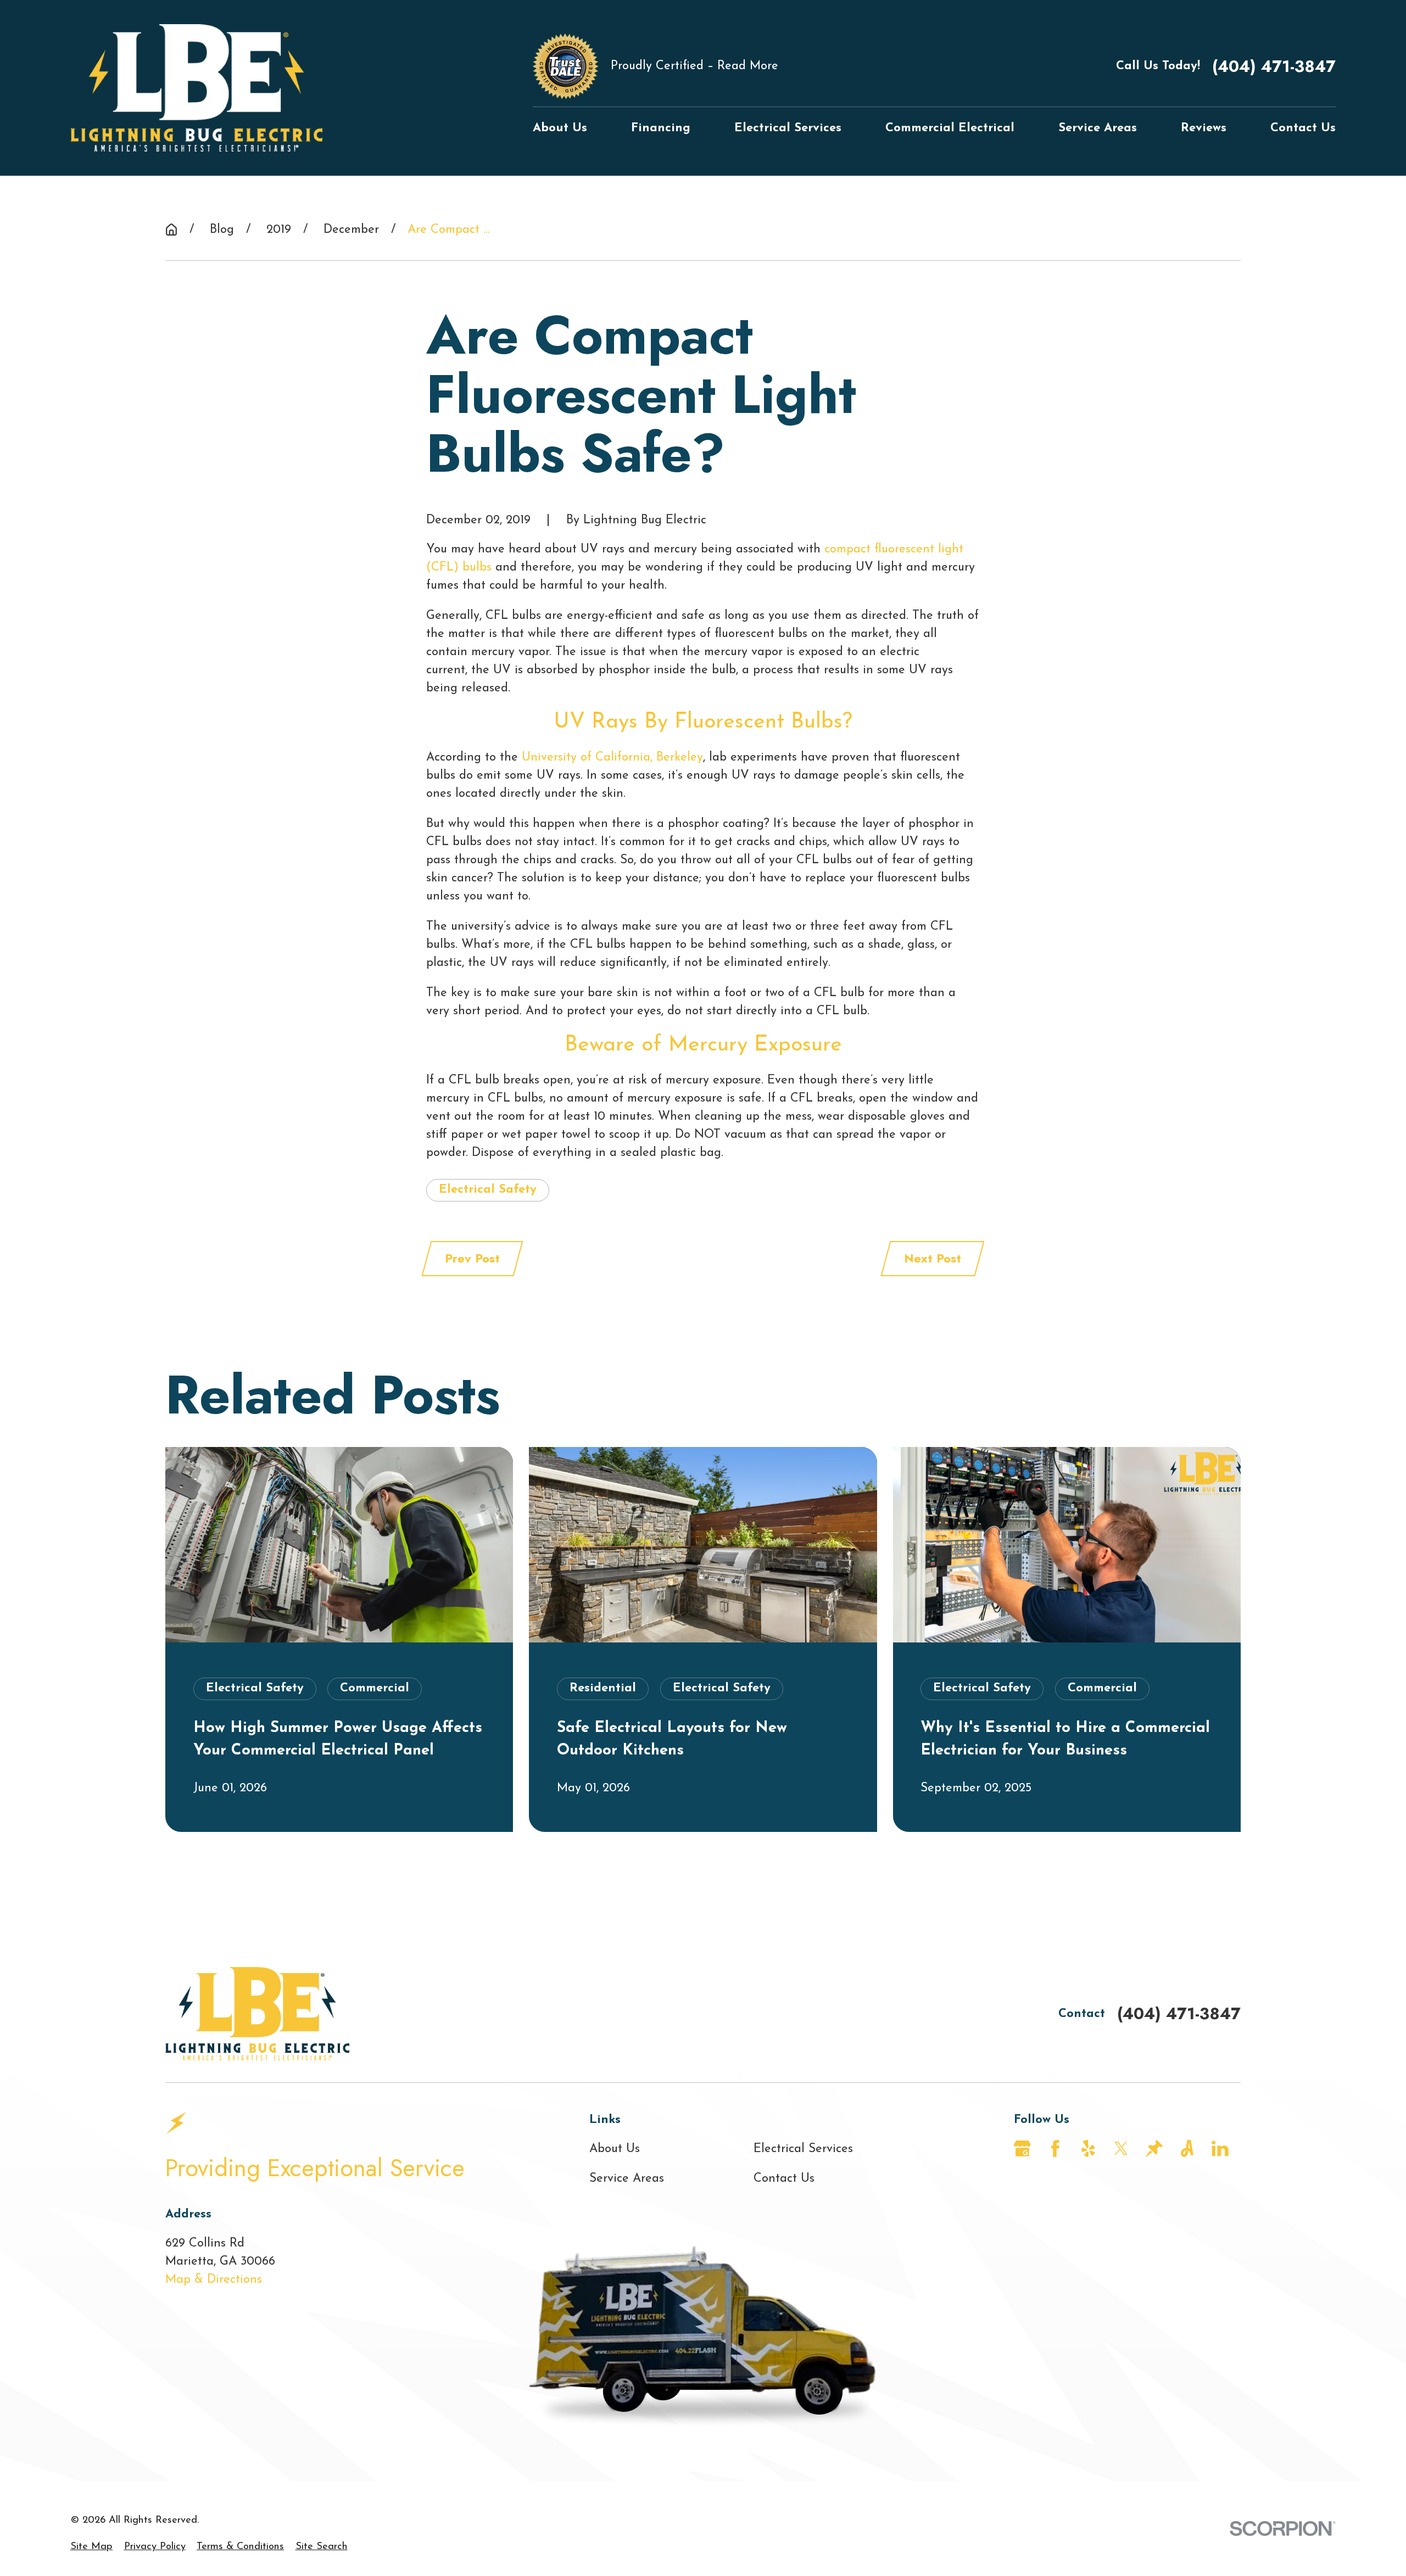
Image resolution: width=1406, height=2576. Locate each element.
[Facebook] (1055, 2148)
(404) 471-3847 (1274, 66)
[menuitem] (91, 2547)
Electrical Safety (488, 1190)
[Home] (196, 88)
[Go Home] (171, 230)
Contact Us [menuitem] (1303, 128)
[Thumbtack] (1154, 2148)
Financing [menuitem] (661, 128)
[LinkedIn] (1220, 2148)
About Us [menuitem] (560, 128)
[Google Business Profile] (1022, 2148)
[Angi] (1187, 2148)
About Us (615, 2149)
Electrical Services (803, 2149)
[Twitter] (1121, 2148)
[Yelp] (1088, 2148)
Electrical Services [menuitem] (788, 128)
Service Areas (627, 2179)
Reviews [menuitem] (1204, 128)
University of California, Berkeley (612, 758)
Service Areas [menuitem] (1098, 128)
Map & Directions (214, 2280)
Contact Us (784, 2179)
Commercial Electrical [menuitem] (950, 128)
